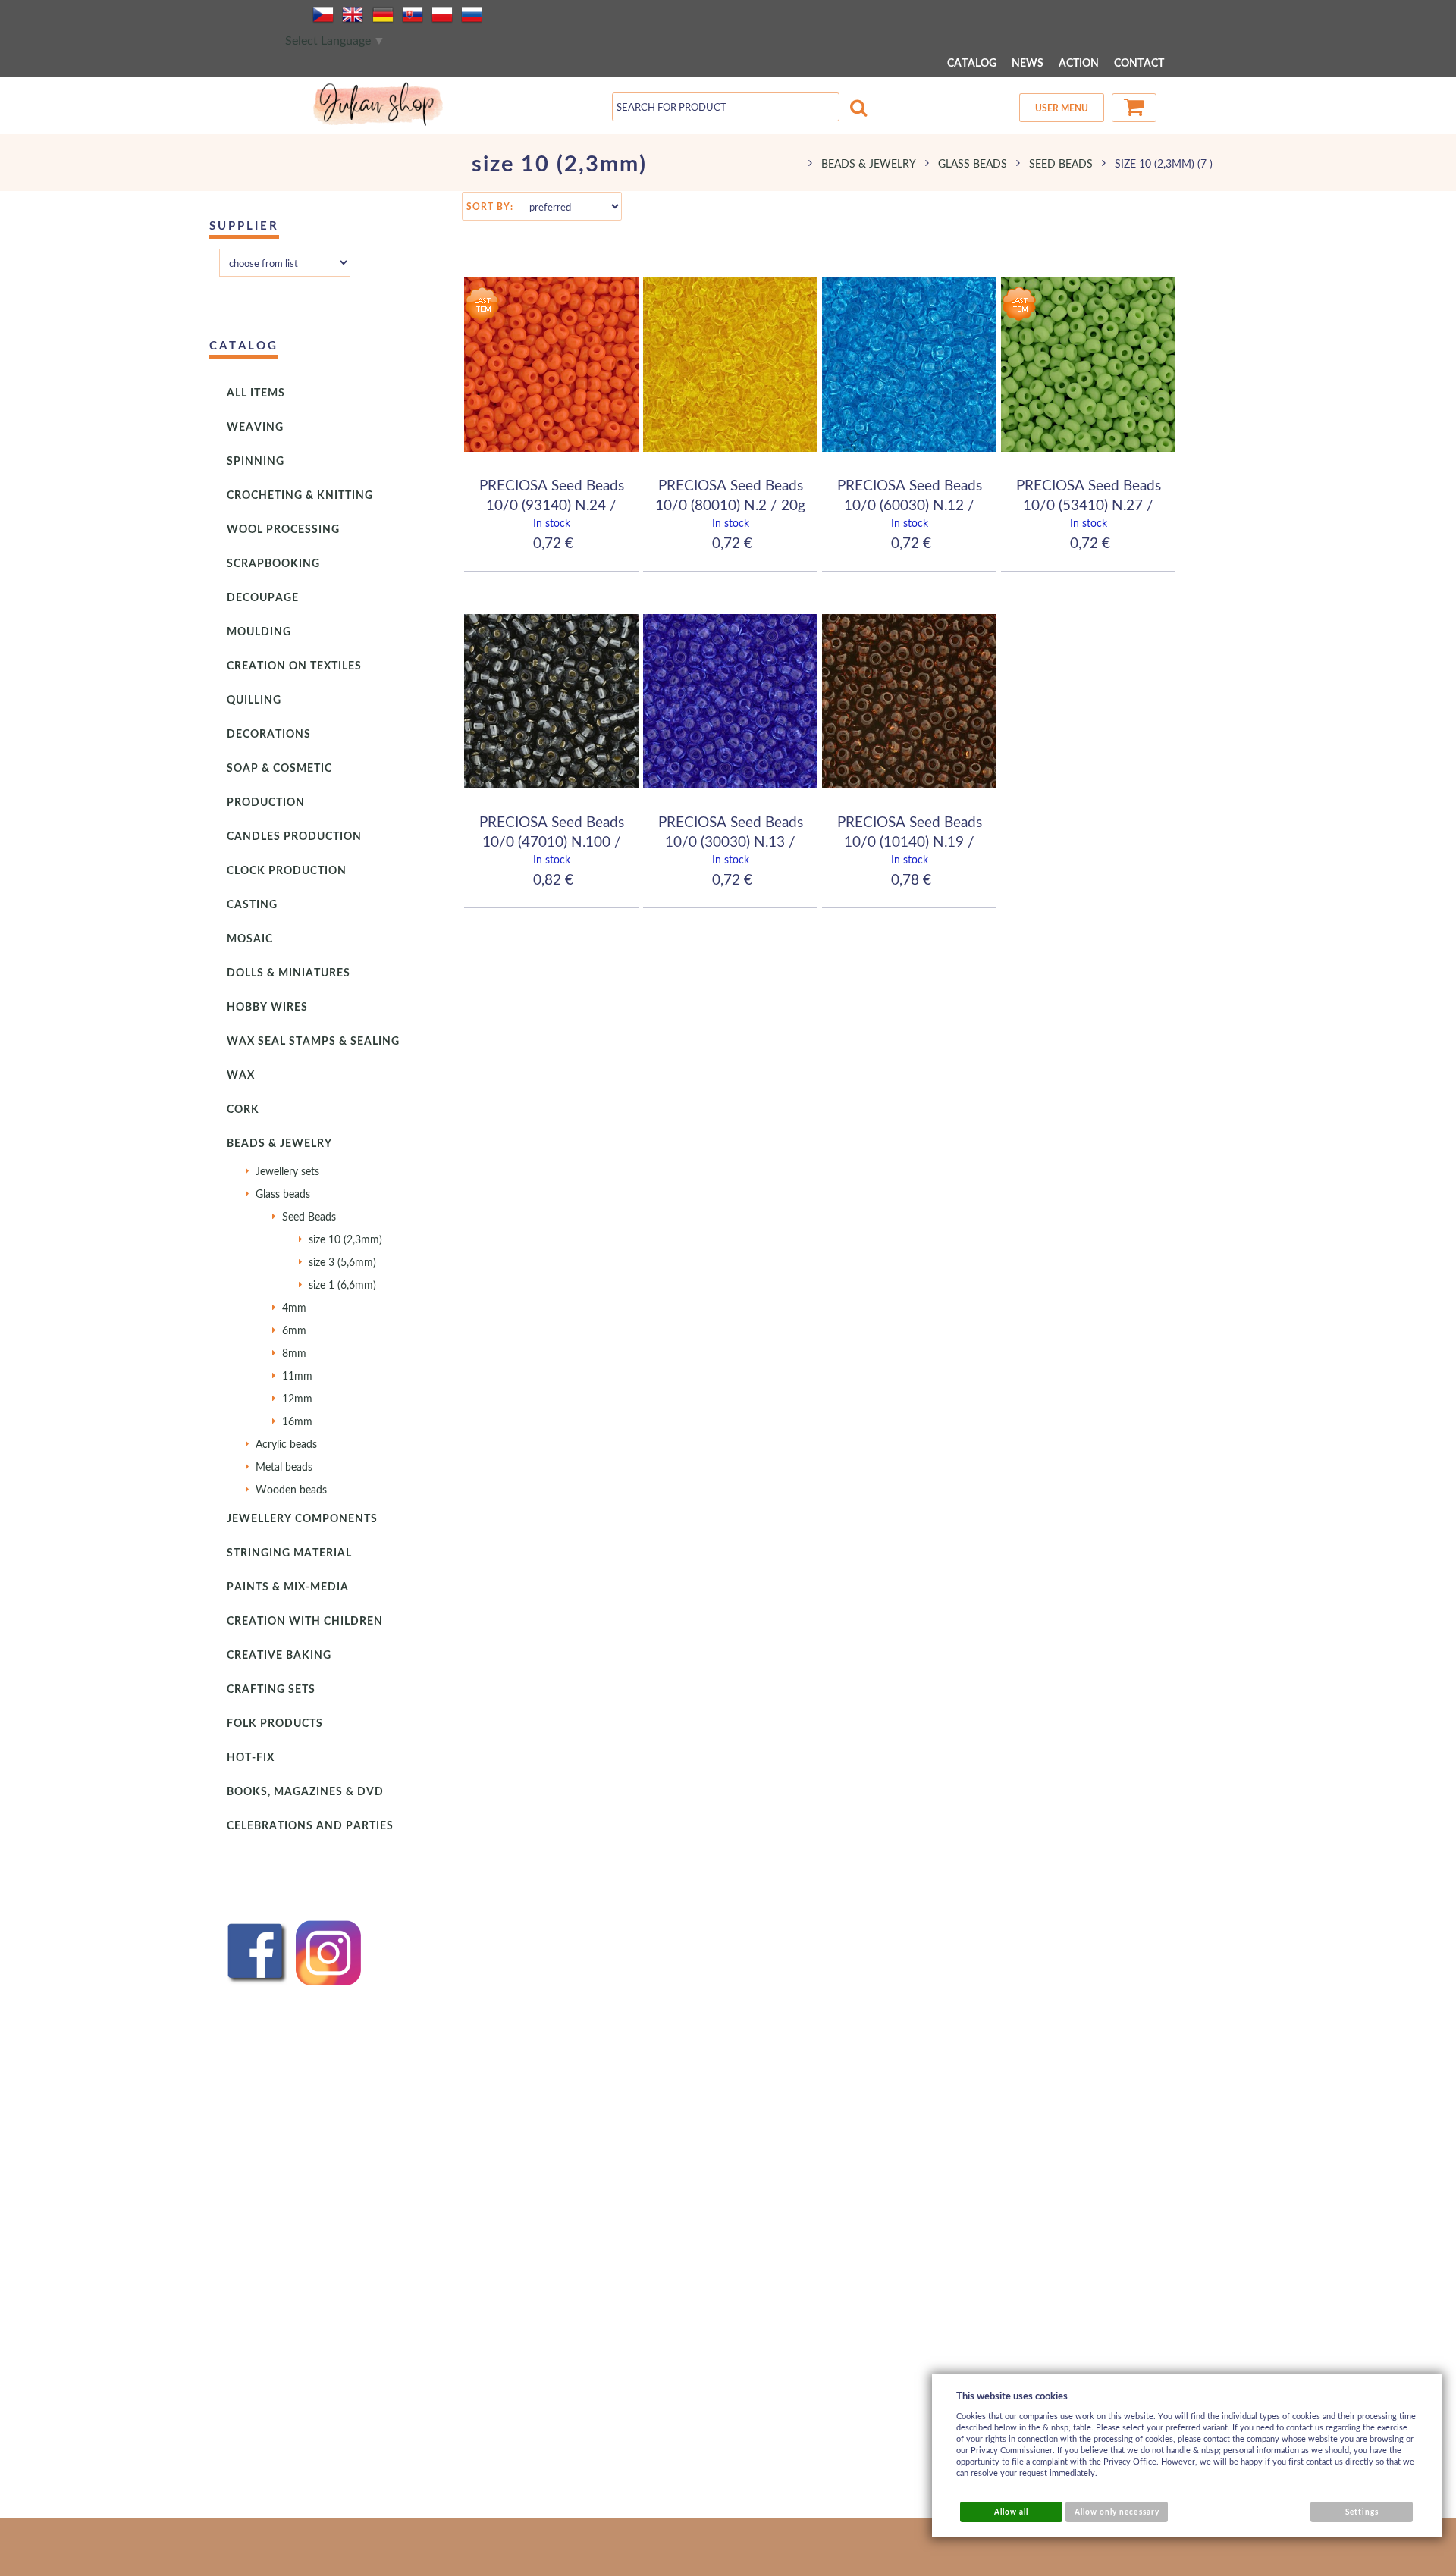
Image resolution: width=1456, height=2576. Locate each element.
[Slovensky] (413, 14)
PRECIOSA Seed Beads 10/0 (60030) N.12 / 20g (910, 504)
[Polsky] (442, 14)
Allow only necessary (1117, 2512)
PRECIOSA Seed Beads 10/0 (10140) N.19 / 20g (910, 841)
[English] (353, 14)
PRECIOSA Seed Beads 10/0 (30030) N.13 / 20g (731, 841)
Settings (1362, 2512)
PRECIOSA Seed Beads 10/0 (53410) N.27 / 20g (1089, 504)
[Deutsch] (383, 14)
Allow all (1011, 2512)
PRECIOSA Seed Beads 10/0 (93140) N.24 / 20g (552, 504)
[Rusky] (472, 14)
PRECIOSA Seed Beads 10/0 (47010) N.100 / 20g (552, 841)
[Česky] (323, 14)
